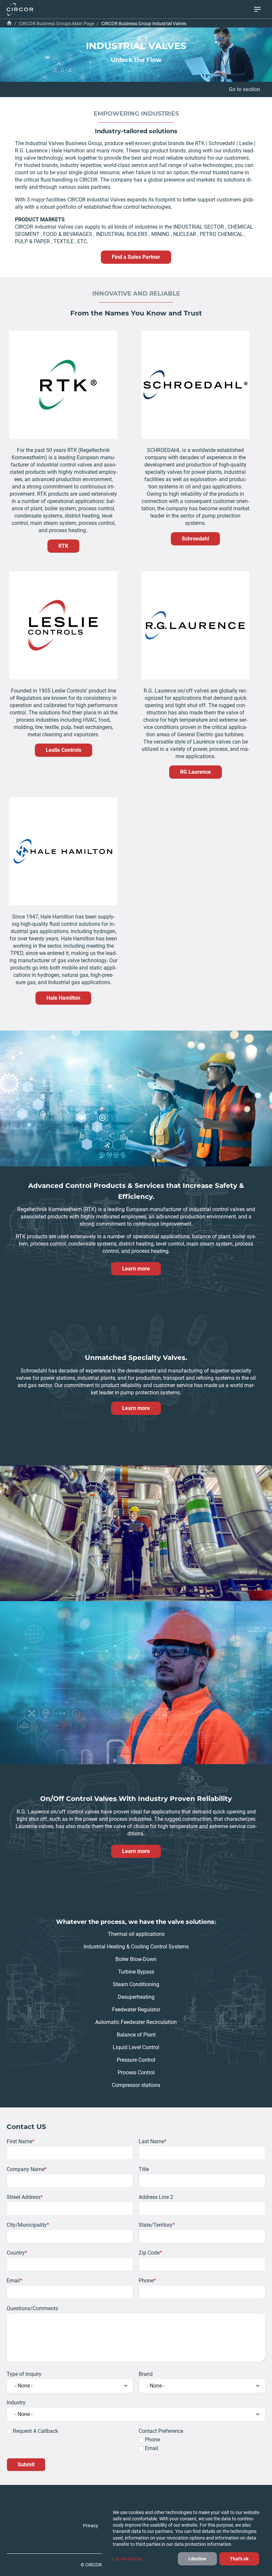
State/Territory (156, 2225)
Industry (16, 2403)
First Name (19, 2141)
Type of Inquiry (24, 2374)
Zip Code (149, 2253)
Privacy (91, 2526)
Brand (146, 2374)
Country (16, 2253)
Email (13, 2281)
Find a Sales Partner (136, 257)
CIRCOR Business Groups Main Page (57, 24)
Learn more (136, 1269)
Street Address (24, 2197)
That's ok (239, 2559)
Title (144, 2169)
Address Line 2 (156, 2197)
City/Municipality (27, 2225)
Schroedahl (195, 539)
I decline (197, 2559)
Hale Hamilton (63, 998)
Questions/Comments (32, 2308)
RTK (63, 546)
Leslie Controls (64, 750)
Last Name (151, 2141)
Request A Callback (35, 2431)
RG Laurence (196, 772)
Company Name (26, 2169)
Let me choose (128, 2559)
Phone (146, 2281)
